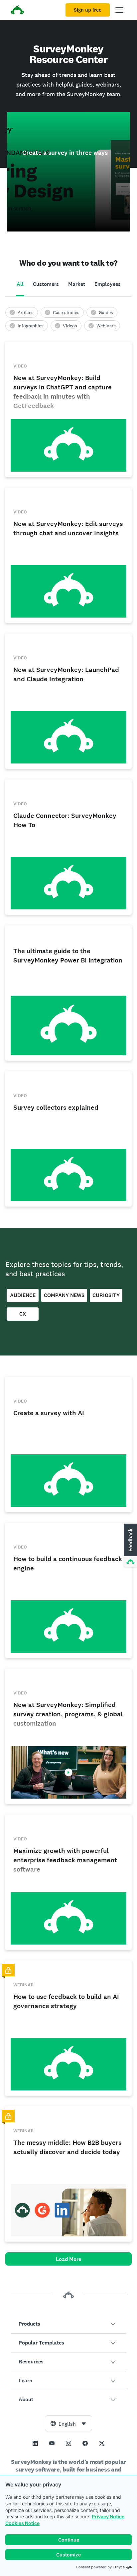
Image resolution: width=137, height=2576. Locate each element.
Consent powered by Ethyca (100, 2567)
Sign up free (88, 10)
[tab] (20, 285)
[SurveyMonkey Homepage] (17, 11)
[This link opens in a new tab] (35, 2443)
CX (23, 1314)
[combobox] (68, 2423)
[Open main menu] (119, 10)
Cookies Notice (22, 2523)
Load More (68, 2259)
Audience (23, 1295)
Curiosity (106, 1295)
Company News (64, 1295)
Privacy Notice (108, 2516)
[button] (68, 2324)
